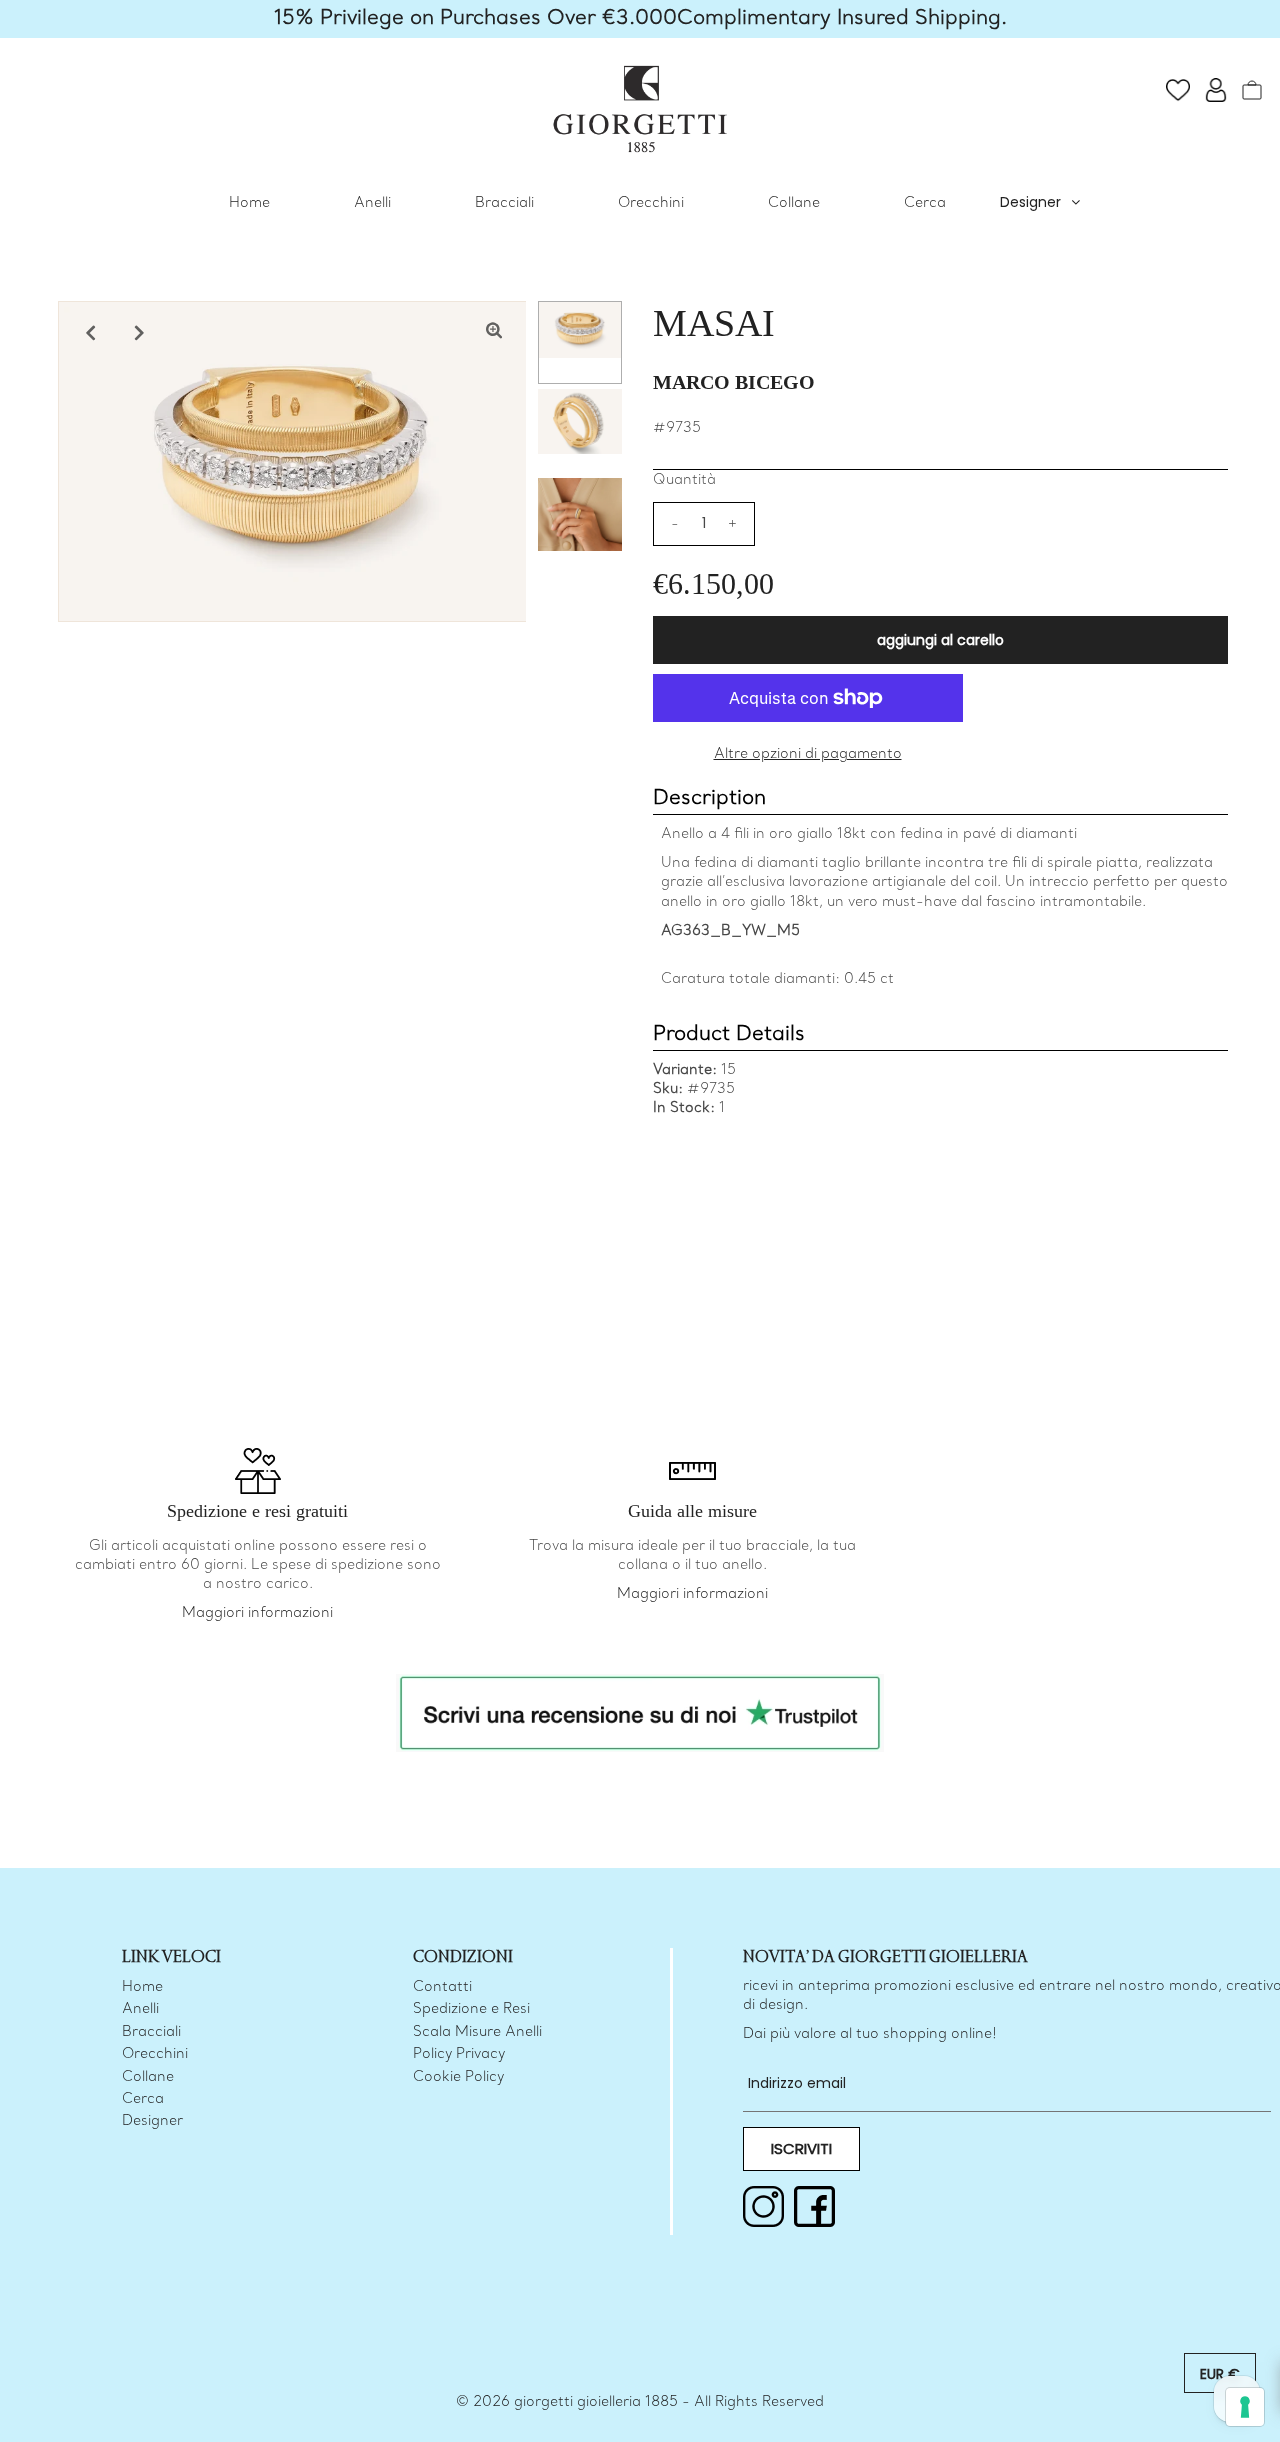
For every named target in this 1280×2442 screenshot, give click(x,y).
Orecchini (651, 203)
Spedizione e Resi (471, 2009)
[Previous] (90, 333)
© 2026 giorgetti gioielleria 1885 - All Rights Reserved (640, 2402)
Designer (1030, 202)
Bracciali (504, 203)
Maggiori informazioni (257, 1613)
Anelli (372, 203)
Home (249, 203)
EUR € (1220, 2374)
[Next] (139, 333)
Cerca (925, 203)
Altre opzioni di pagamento (808, 754)
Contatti (442, 1987)
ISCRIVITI (801, 2148)
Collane (794, 203)
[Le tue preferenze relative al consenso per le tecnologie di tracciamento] (1245, 2407)
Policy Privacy (459, 2054)
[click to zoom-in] (494, 333)
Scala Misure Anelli (477, 2032)
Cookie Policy (458, 2077)
